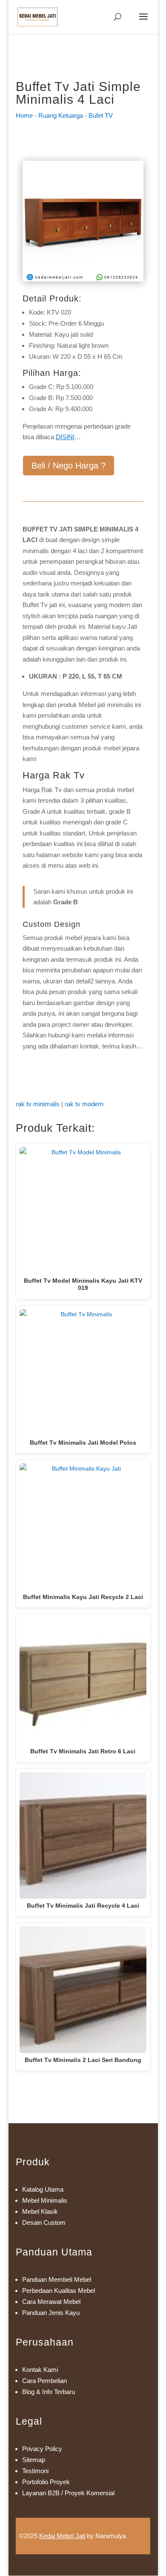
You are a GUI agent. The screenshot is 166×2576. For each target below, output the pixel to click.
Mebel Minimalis (45, 2200)
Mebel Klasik (40, 2211)
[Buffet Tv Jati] (83, 279)
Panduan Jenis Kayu (51, 2313)
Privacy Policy (42, 2449)
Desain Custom (44, 2222)
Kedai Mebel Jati (62, 2536)
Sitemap (34, 2460)
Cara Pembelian (44, 2381)
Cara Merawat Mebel (51, 2302)
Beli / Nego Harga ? (69, 466)
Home (24, 115)
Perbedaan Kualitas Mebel (59, 2291)
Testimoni (35, 2471)
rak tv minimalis (38, 1104)
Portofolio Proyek (46, 2482)
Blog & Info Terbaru (49, 2392)
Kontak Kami (40, 2370)
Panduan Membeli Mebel (57, 2279)
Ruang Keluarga (61, 115)
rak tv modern (84, 1104)
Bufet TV (101, 115)
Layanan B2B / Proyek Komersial (68, 2493)
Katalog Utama (43, 2189)
